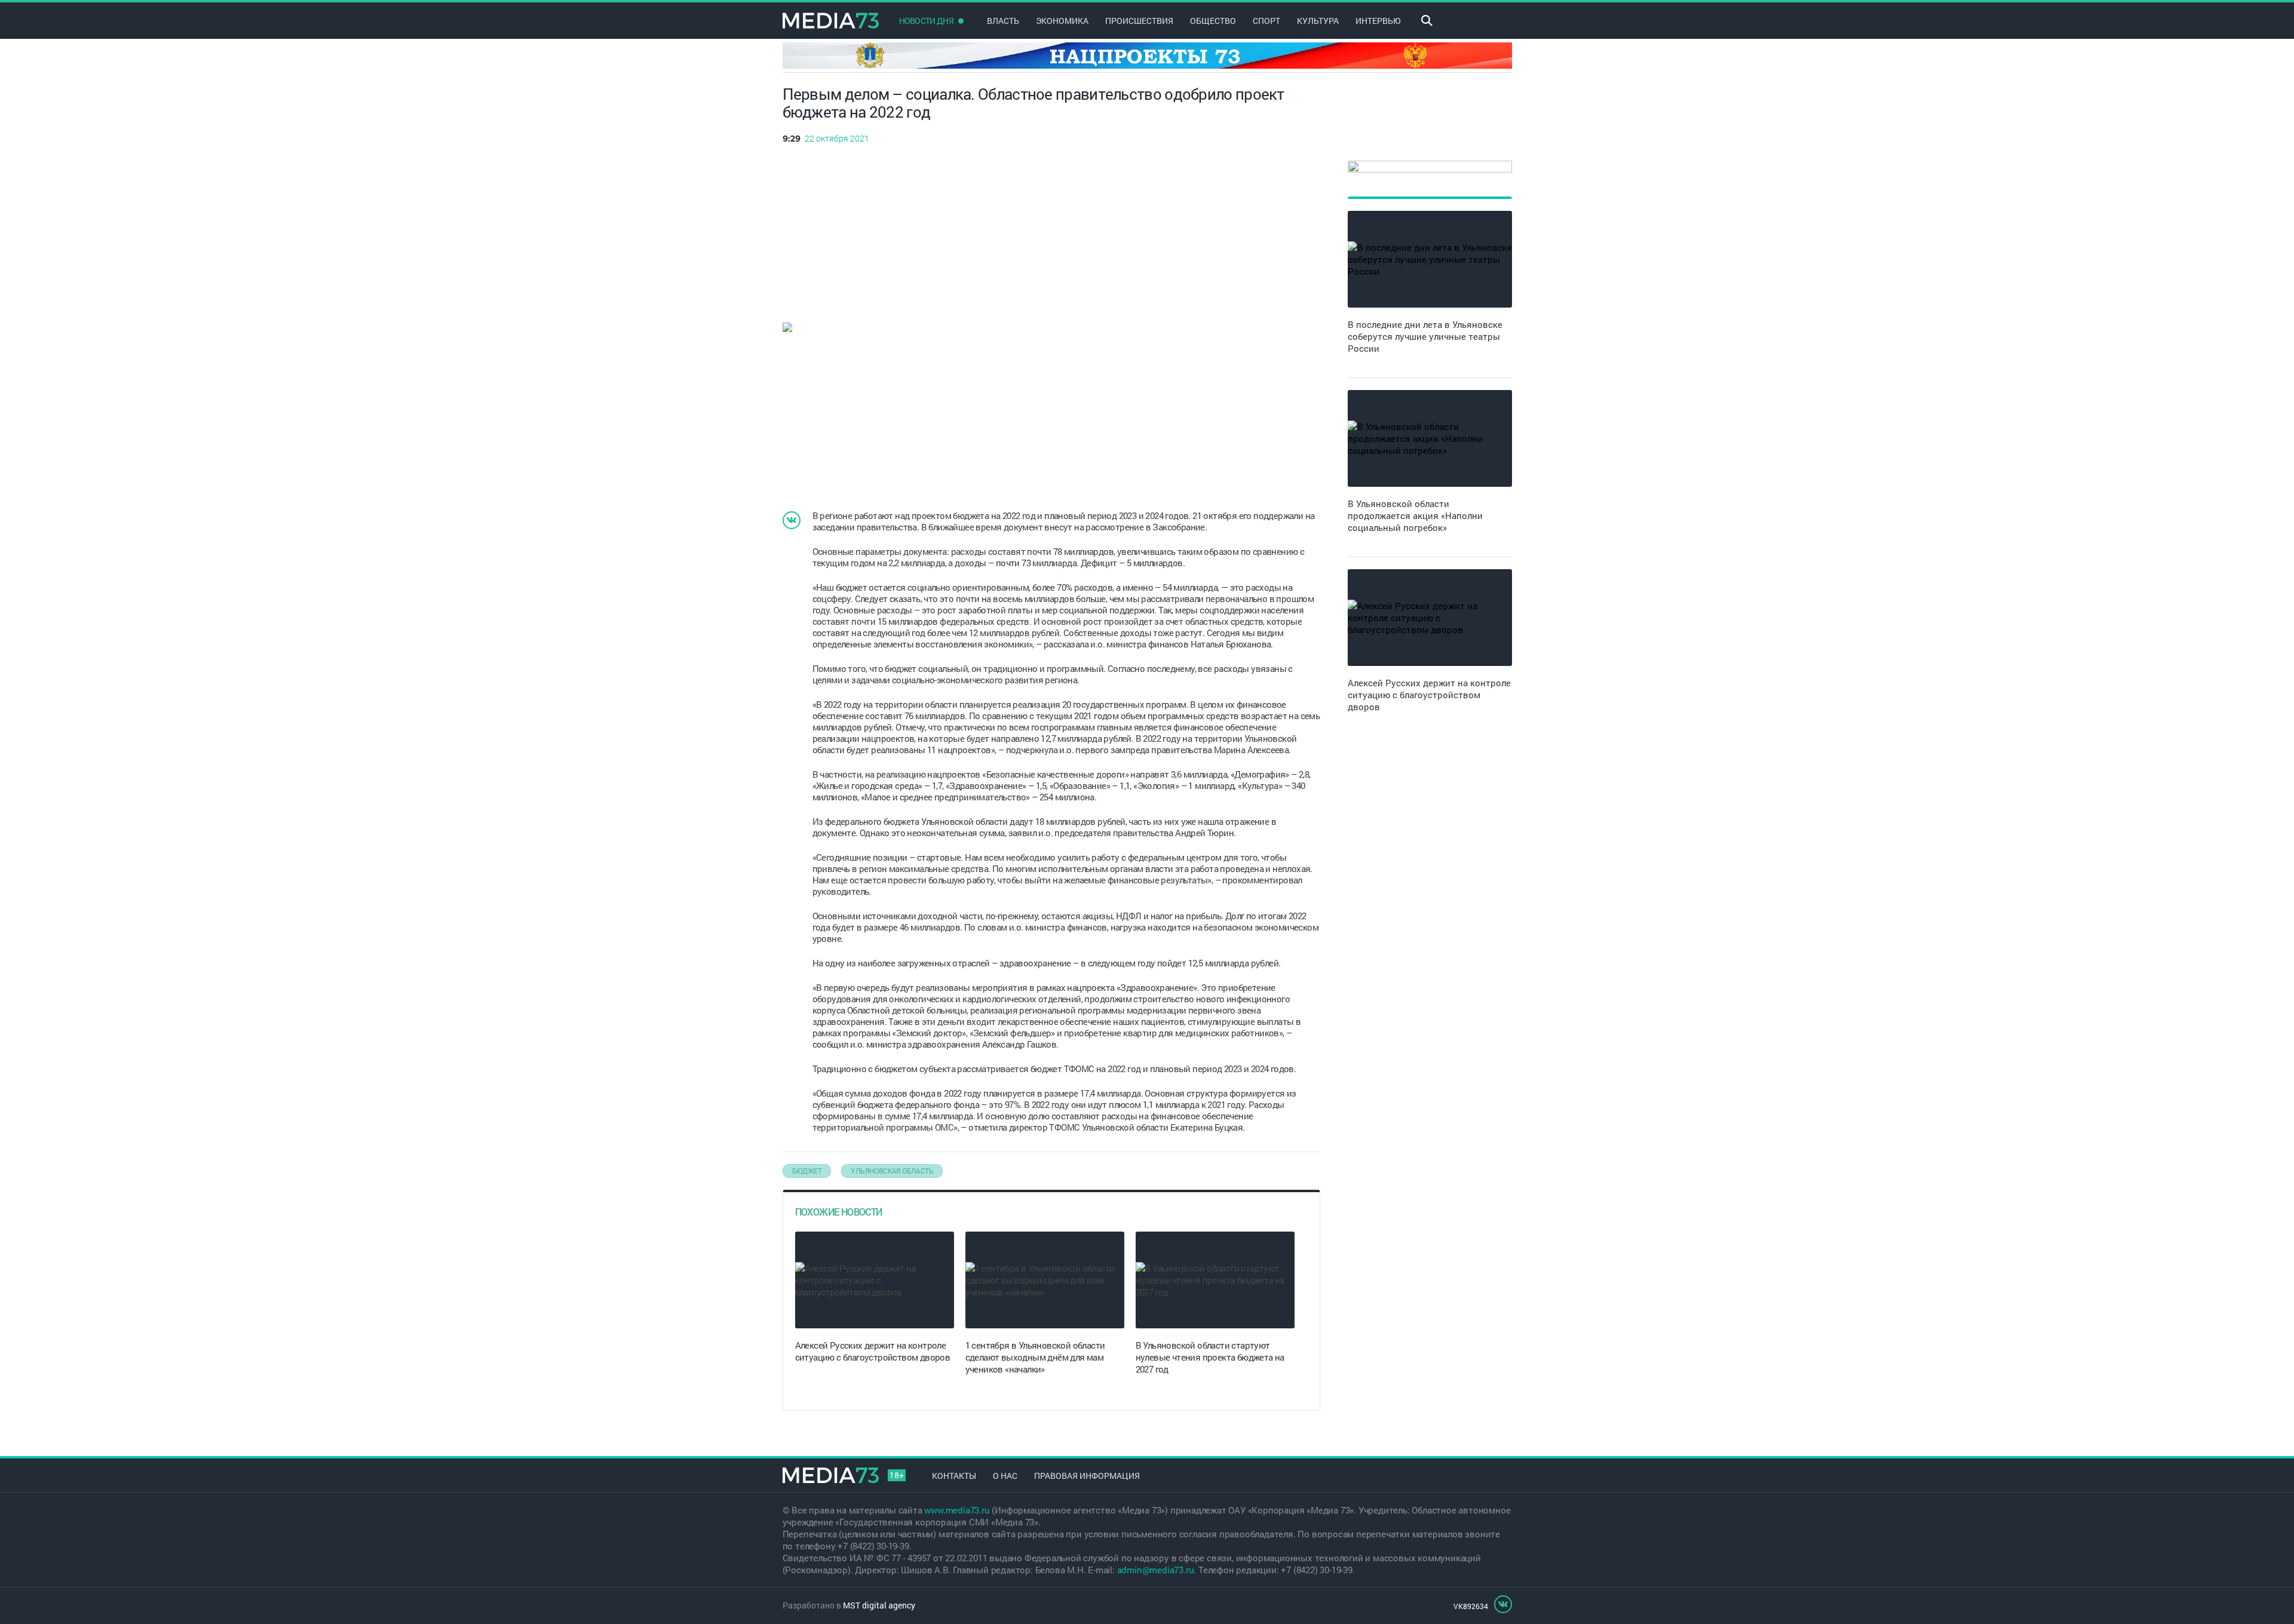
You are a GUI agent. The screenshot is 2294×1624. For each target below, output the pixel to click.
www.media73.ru (957, 1510)
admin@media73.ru (1156, 1570)
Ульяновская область (892, 1171)
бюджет (807, 1171)
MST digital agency (879, 1605)
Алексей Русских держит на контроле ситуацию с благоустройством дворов (873, 1351)
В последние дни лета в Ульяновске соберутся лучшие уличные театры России (1425, 336)
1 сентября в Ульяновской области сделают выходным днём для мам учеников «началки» (1035, 1357)
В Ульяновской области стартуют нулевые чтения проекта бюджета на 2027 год (1210, 1357)
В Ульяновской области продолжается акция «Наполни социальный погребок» (1415, 515)
